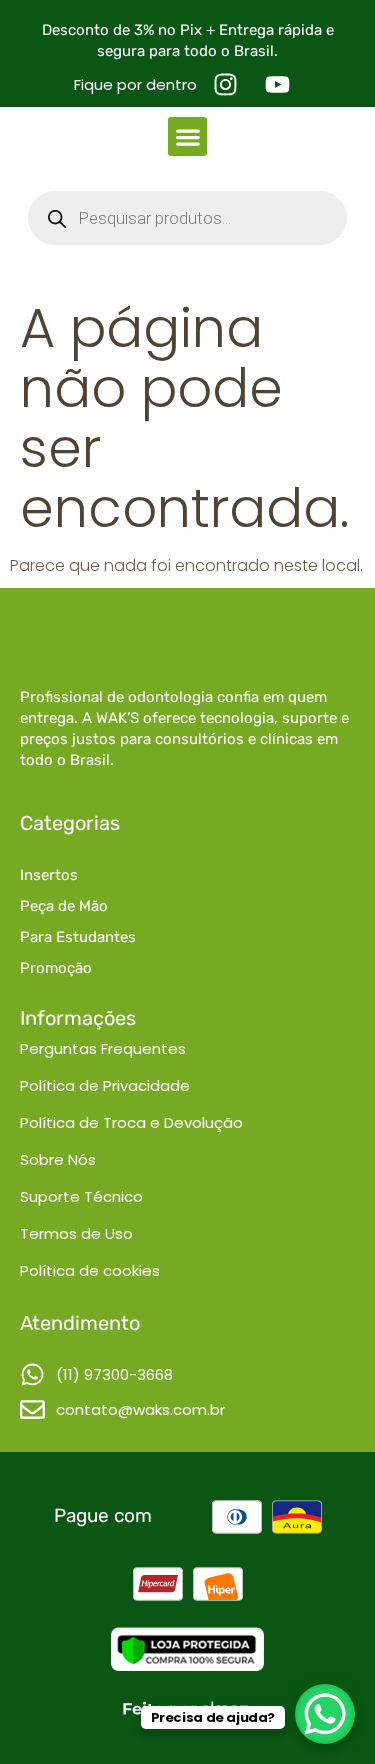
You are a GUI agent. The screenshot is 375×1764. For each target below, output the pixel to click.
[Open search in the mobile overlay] (187, 218)
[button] (187, 136)
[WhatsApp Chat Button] (325, 1714)
